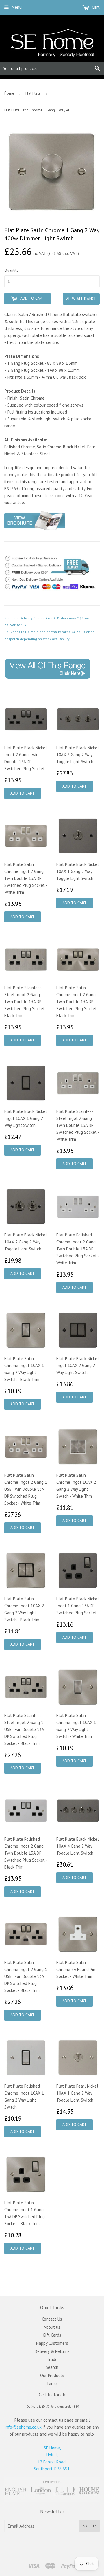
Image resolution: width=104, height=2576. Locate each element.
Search (52, 2367)
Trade (52, 2359)
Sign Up (90, 2526)
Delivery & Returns (52, 2351)
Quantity (11, 270)
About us (52, 2327)
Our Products (52, 2375)
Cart (95, 7)
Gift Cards (52, 2335)
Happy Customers (52, 2343)
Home (9, 93)
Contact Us (52, 2319)
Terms (52, 2383)
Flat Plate (33, 93)
